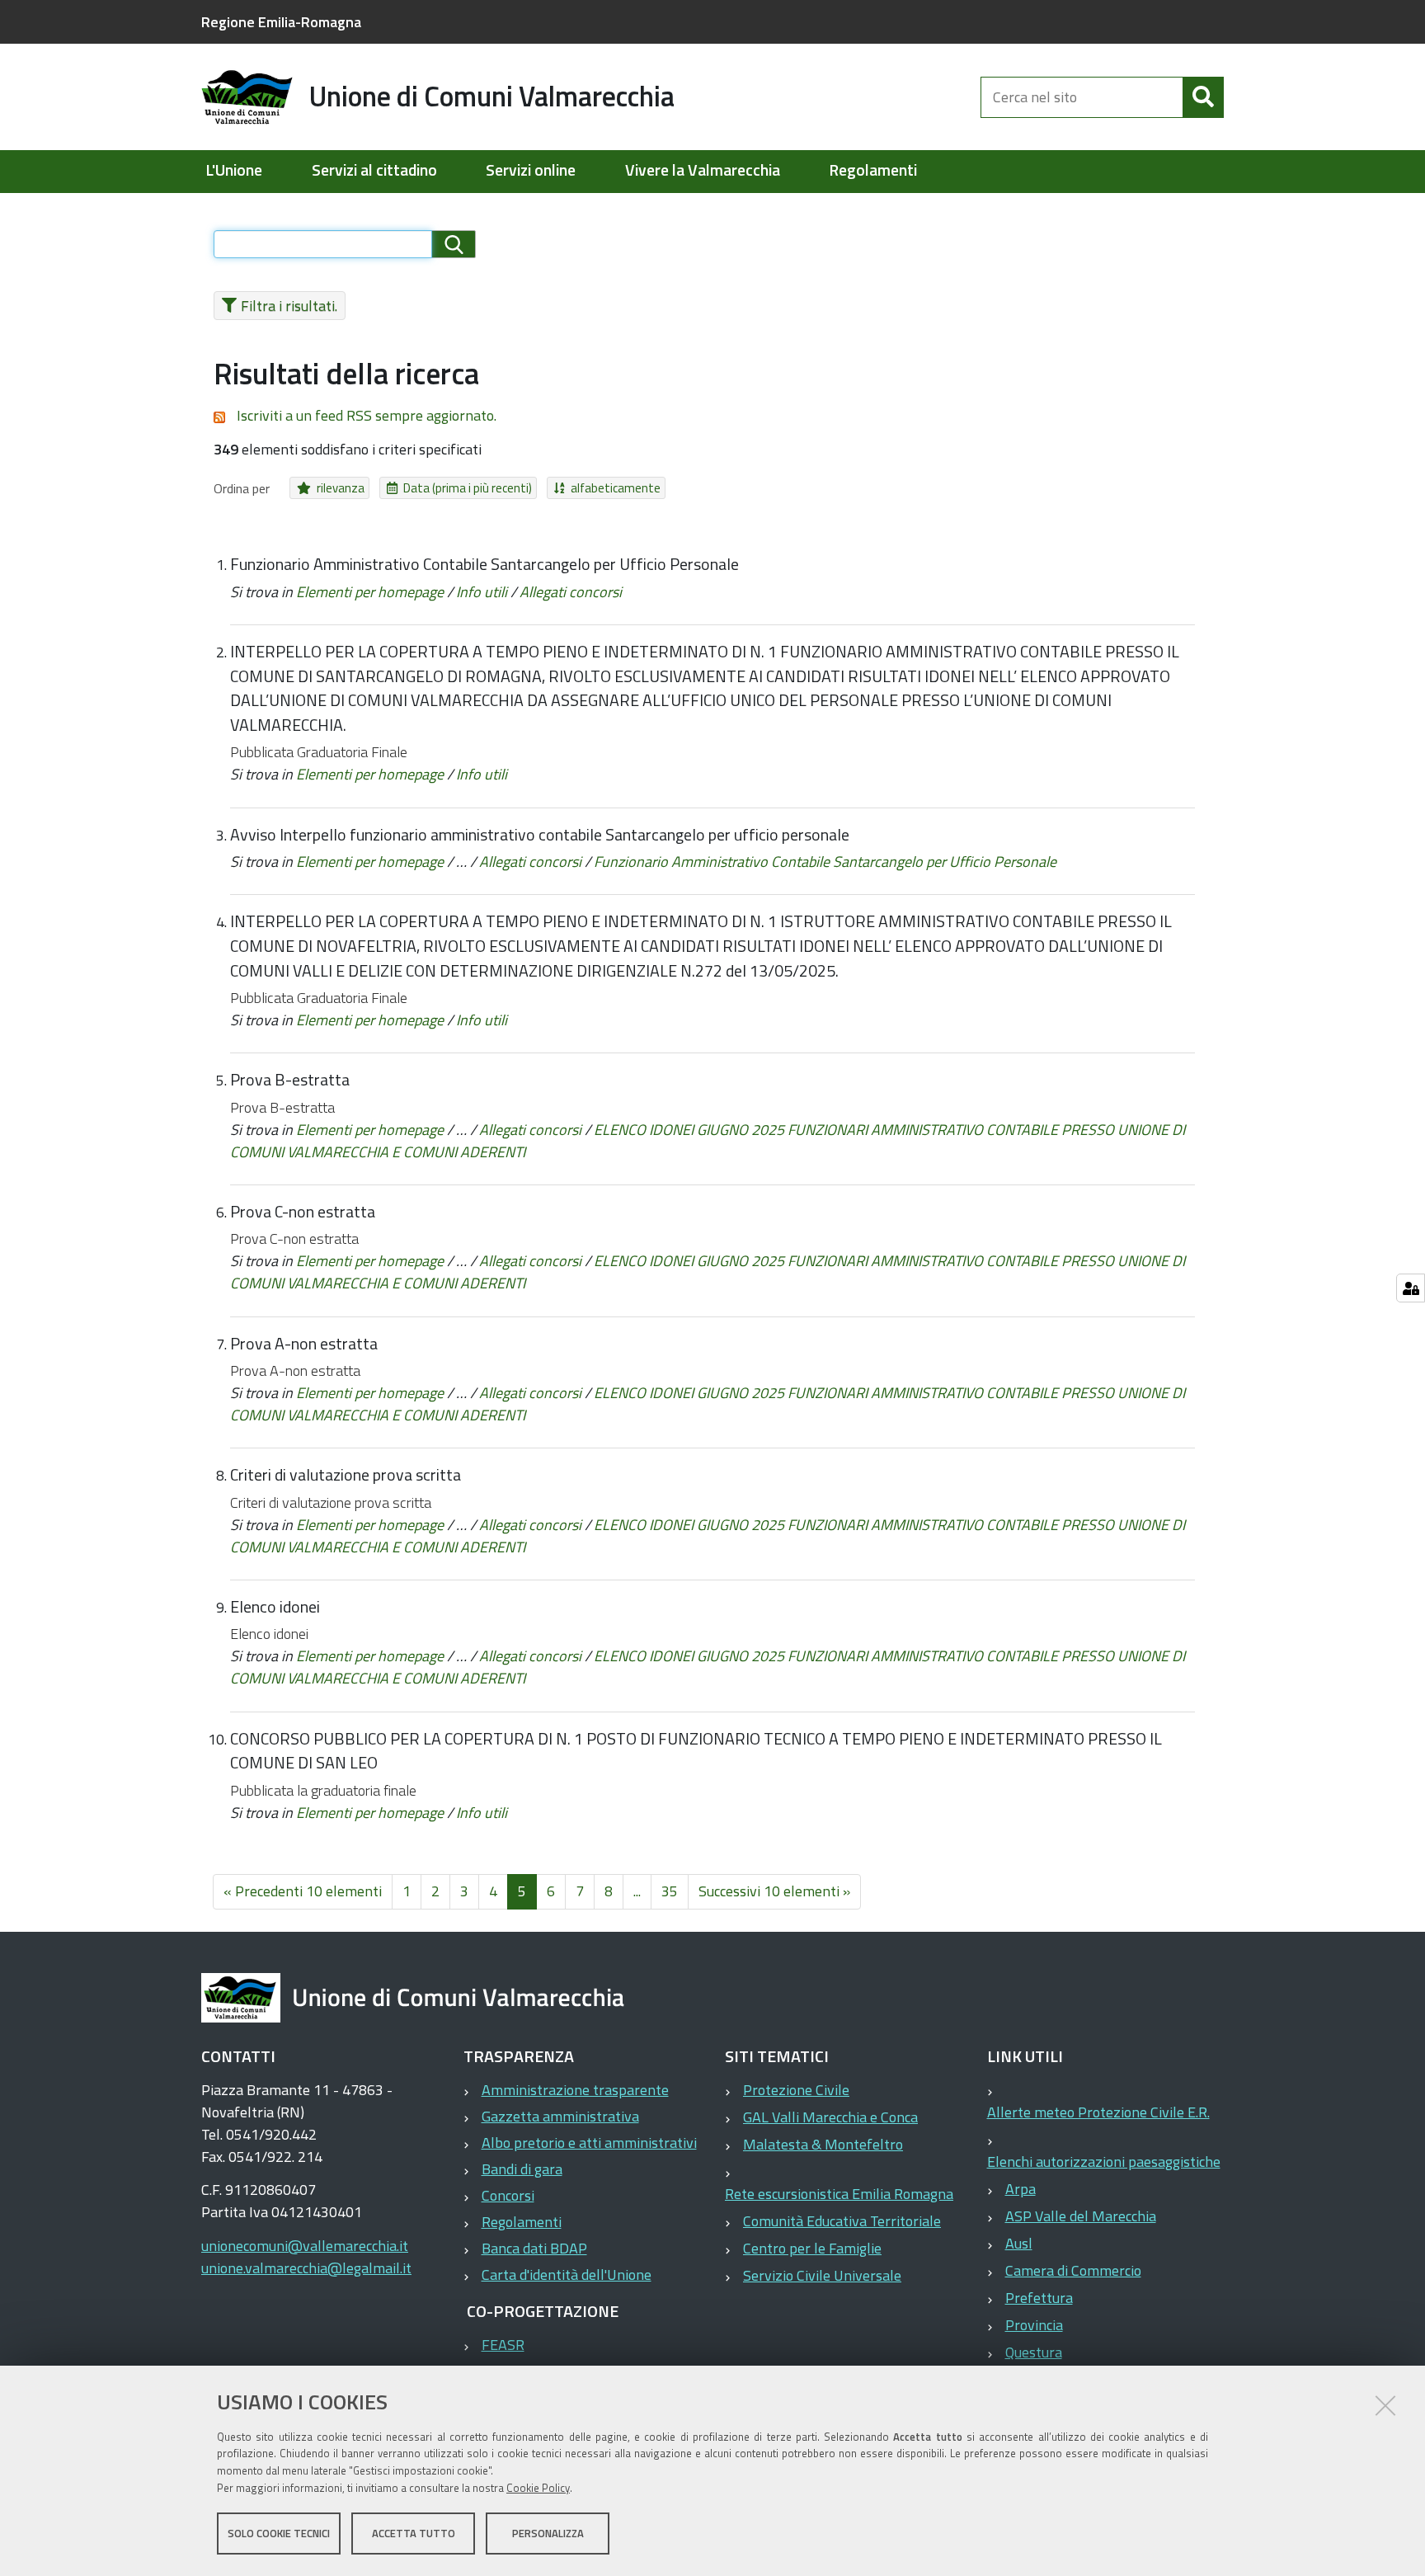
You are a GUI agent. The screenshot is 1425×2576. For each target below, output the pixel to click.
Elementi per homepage (370, 592)
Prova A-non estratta (304, 1344)
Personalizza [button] (548, 2533)
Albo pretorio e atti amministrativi (589, 2143)
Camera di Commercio (1073, 2270)
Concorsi (508, 2195)
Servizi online (531, 170)
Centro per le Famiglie (812, 2248)
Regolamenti (873, 170)
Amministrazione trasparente (575, 2090)
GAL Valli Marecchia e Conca (830, 2117)
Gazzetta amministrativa (560, 2116)
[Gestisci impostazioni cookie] (1411, 1288)
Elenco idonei (275, 1607)
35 (670, 1891)
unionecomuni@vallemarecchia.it (305, 2246)
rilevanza (341, 488)
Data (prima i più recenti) (468, 488)
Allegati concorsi (571, 592)
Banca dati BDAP (534, 2248)
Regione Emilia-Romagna (281, 22)
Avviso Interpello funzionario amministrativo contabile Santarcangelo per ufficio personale (540, 835)
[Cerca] (1203, 97)
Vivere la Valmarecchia (703, 170)
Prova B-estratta (290, 1080)
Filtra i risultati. (289, 306)
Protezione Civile (796, 2090)
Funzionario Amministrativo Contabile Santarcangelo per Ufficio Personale (484, 564)
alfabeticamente (616, 488)
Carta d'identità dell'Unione (567, 2275)
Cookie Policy (538, 2488)
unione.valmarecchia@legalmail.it (306, 2268)
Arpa (1021, 2189)
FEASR (503, 2345)
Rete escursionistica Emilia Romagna (839, 2194)
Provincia (1034, 2325)
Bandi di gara (522, 2169)
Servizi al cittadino (374, 170)
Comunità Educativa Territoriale (842, 2221)
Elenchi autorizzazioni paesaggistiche (1104, 2162)
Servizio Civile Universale (822, 2275)
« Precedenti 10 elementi (303, 1891)
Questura (1034, 2352)
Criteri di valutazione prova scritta (346, 1475)
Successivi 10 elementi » (774, 1891)
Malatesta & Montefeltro (823, 2144)
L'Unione (234, 170)
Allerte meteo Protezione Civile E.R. (1098, 2112)
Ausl (1019, 2243)
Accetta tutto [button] (414, 2533)
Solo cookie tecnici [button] (279, 2533)
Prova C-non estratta (303, 1212)
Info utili (482, 592)
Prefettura (1039, 2298)
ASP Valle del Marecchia (1081, 2216)
